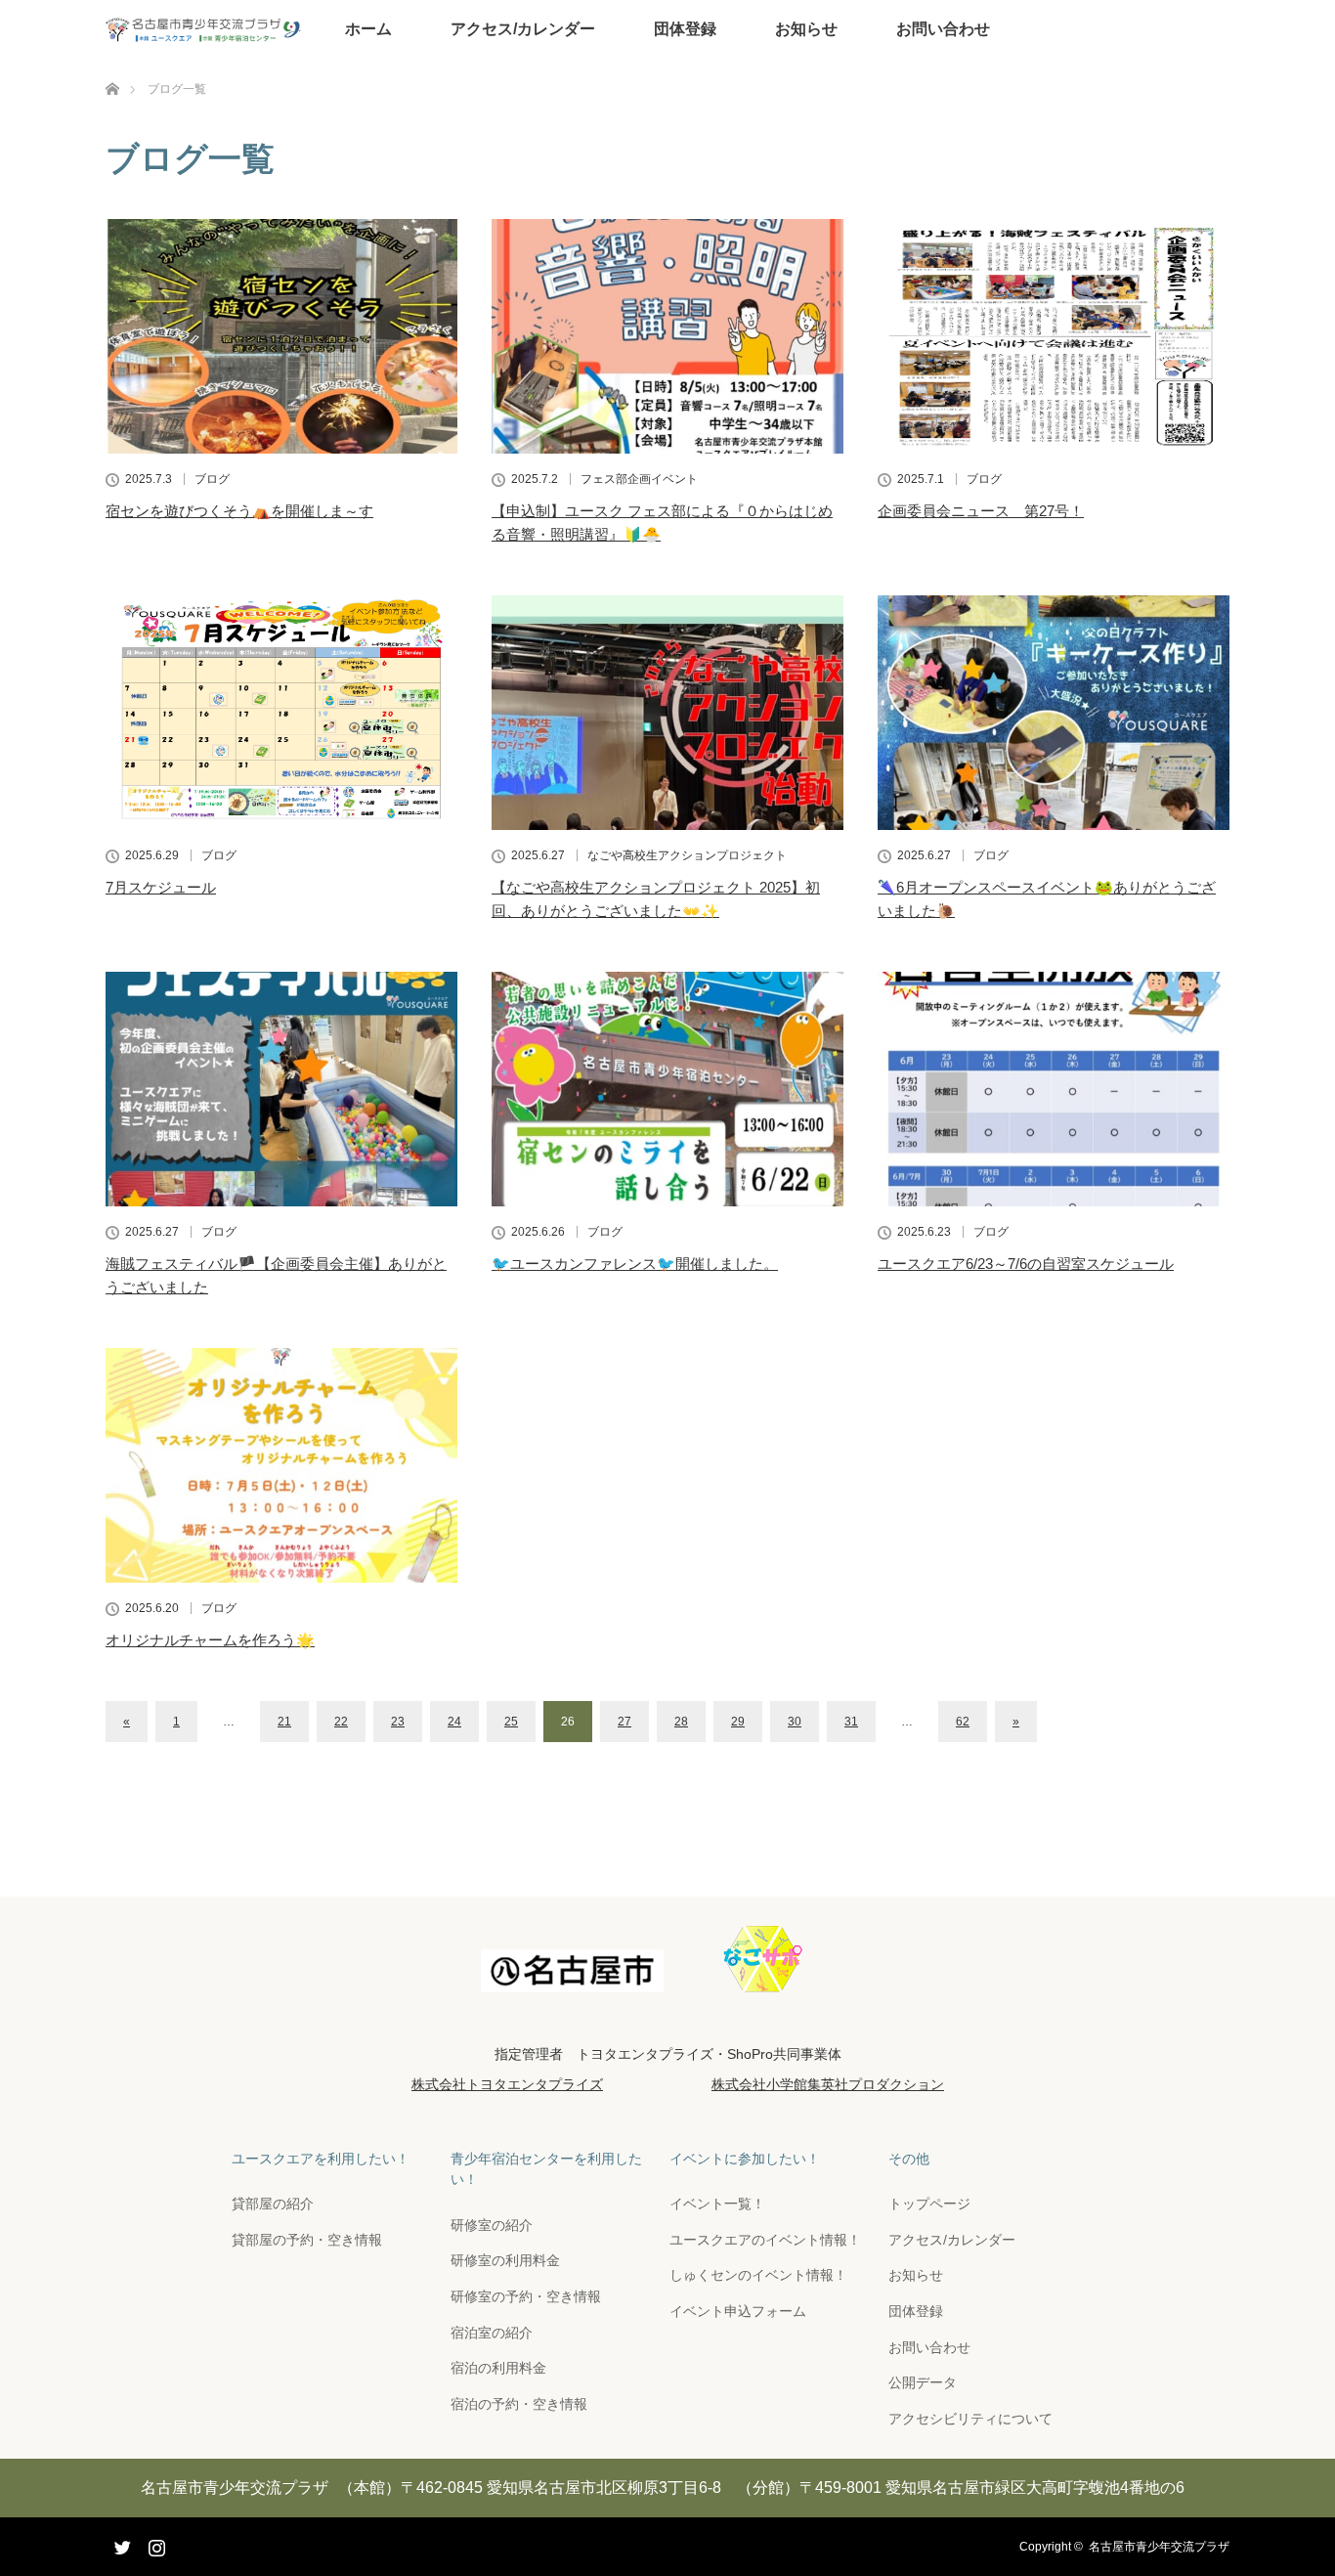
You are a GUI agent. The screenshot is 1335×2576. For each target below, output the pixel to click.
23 (398, 1722)
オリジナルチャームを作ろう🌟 (210, 1640)
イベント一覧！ (717, 2204)
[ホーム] (112, 66)
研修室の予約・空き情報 (526, 2296)
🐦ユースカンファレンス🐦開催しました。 (635, 1264)
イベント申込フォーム (738, 2311)
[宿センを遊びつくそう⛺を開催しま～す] (281, 336)
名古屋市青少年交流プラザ (1159, 2547)
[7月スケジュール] (281, 713)
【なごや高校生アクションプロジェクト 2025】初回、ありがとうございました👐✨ (656, 899)
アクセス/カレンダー (523, 29)
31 (851, 1722)
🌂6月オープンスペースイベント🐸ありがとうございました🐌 (1047, 899)
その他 (909, 2159)
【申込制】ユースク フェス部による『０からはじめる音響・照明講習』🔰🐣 (662, 523)
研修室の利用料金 (505, 2260)
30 (795, 1722)
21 (284, 1722)
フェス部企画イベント (639, 479)
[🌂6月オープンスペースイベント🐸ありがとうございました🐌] (1054, 713)
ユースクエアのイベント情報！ (765, 2240)
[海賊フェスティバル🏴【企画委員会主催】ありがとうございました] (281, 1089)
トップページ (929, 2204)
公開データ (923, 2382)
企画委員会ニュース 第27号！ (981, 511)
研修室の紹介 (492, 2225)
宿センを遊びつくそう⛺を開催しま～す (239, 511)
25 (511, 1722)
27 (624, 1722)
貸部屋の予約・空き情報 (307, 2240)
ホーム (368, 29)
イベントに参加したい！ (745, 2159)
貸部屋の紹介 (273, 2204)
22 (341, 1722)
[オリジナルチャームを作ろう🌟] (281, 1465)
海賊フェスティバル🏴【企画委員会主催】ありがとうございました (276, 1275)
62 (963, 1722)
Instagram (154, 2544)
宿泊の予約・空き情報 (519, 2404)
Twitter (120, 2544)
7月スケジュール (161, 887)
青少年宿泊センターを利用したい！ (546, 2169)
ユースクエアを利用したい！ (321, 2159)
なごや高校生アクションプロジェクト (687, 855)
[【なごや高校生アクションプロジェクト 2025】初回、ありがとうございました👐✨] (667, 713)
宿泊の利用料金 (498, 2368)
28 (681, 1722)
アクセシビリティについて (970, 2419)
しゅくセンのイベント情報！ (758, 2275)
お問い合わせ (943, 29)
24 (454, 1722)
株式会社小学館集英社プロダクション (828, 2084)
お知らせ (806, 29)
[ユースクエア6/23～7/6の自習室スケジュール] (1054, 1089)
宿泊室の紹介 (492, 2333)
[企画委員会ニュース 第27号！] (1054, 336)
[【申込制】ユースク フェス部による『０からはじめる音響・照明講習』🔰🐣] (667, 336)
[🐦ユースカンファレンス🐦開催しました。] (667, 1089)
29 (738, 1722)
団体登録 (685, 29)
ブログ (212, 479)
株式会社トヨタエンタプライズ (507, 2084)
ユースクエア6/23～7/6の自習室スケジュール (1026, 1264)
